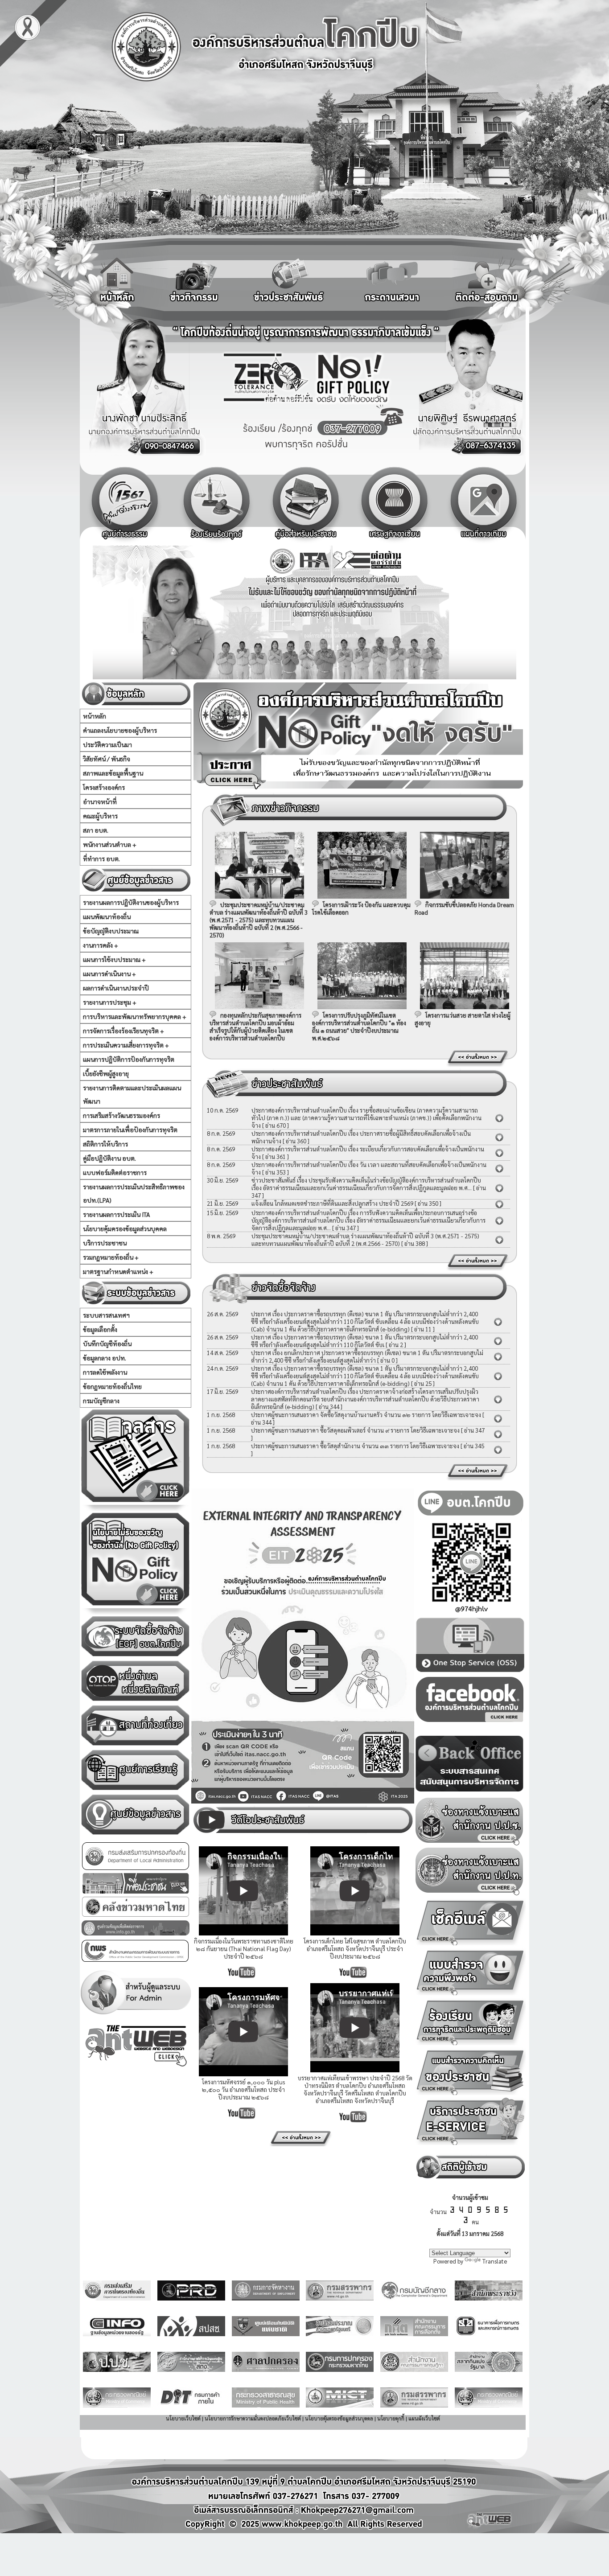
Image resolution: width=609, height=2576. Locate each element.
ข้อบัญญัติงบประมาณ (111, 931)
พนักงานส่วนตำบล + (110, 844)
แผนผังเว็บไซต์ (424, 2418)
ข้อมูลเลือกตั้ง (100, 1329)
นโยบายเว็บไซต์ (183, 2418)
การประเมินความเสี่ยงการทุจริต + (126, 1045)
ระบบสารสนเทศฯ (106, 1315)
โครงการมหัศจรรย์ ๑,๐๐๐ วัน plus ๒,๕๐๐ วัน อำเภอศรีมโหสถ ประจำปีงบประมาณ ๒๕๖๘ (243, 2089)
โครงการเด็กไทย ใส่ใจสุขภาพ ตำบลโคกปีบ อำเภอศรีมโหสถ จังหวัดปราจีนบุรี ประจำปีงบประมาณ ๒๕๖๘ (355, 1949)
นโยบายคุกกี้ (391, 2418)
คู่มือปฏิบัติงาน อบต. (109, 1158)
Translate (495, 2261)
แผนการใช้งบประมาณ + (114, 959)
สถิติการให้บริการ (105, 1144)
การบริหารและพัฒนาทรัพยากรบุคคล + (135, 1016)
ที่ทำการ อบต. (101, 859)
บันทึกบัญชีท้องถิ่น (107, 1343)
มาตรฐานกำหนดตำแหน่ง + (118, 1271)
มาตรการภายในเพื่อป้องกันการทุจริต (130, 1130)
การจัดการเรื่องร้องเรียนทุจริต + (123, 1031)
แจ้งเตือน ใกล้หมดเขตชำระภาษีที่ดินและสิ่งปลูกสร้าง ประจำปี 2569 (332, 1203)
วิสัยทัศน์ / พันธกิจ (107, 759)
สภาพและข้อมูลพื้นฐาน (113, 773)
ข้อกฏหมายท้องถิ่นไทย (112, 1386)
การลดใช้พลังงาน (105, 1372)
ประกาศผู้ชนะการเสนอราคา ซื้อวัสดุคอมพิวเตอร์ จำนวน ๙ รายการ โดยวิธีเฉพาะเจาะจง (355, 1430)
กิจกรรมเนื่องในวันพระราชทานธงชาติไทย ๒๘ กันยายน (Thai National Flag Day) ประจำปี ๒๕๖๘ (244, 1949)
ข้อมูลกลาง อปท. (105, 1358)
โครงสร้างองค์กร (104, 787)
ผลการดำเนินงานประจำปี (116, 988)
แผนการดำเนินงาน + (109, 974)
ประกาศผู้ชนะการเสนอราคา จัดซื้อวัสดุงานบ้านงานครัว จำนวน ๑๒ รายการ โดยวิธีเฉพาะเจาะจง (366, 1415)
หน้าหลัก (95, 716)
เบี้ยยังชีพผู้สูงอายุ (106, 1073)
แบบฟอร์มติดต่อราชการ (115, 1172)
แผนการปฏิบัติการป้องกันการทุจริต (129, 1059)
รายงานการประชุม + (110, 1002)
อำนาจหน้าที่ (100, 801)
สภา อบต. (96, 830)
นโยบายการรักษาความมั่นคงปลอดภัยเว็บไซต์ (253, 2418)
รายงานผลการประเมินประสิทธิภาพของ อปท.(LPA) (134, 1193)
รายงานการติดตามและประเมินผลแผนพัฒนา (132, 1094)
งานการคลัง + (101, 945)
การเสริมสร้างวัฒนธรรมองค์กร (121, 1115)
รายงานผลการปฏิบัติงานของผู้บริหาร (131, 902)
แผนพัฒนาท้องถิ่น (107, 916)
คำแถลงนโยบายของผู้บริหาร (120, 730)
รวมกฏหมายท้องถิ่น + (111, 1257)
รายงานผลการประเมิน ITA (116, 1214)
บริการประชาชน (105, 1243)
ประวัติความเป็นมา (107, 744)
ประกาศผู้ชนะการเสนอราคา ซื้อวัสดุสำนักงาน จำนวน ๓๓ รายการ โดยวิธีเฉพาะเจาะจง (355, 1446)
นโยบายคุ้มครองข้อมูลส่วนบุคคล (125, 1228)
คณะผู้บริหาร (100, 816)
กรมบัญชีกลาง (101, 1401)
